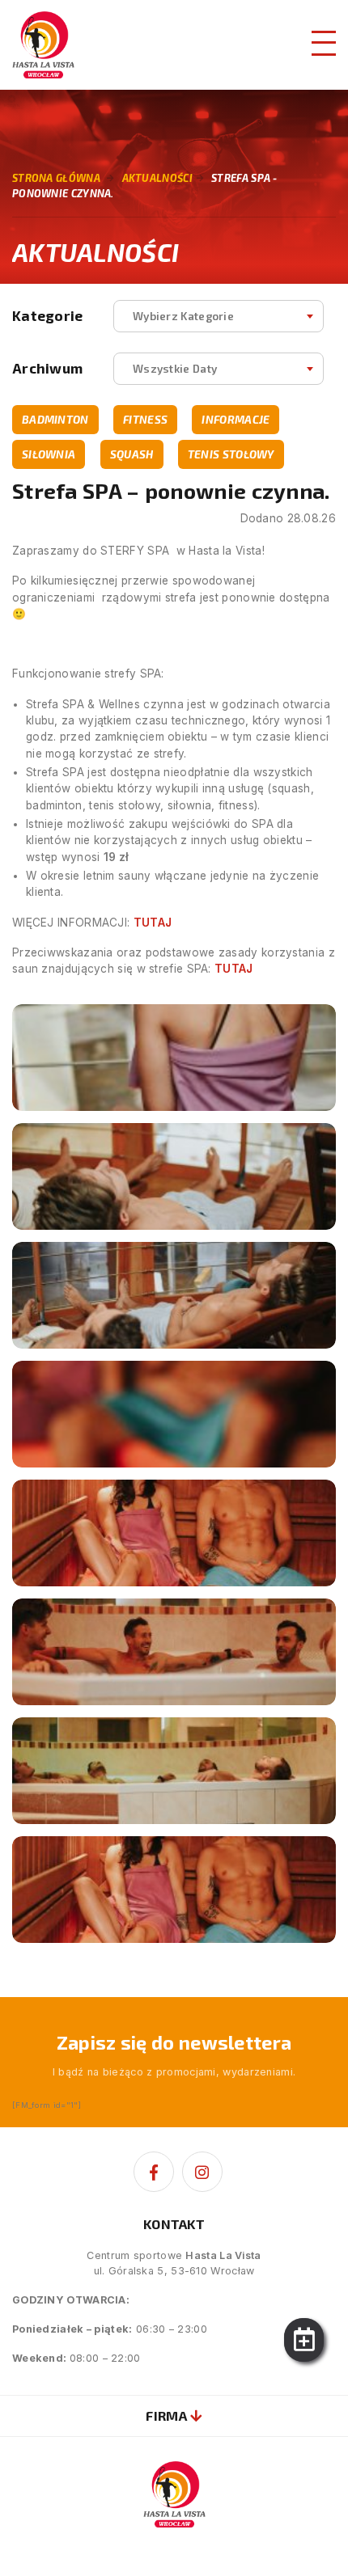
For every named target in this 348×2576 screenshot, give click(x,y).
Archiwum (47, 368)
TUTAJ (153, 923)
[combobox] (219, 316)
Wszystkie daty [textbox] (175, 368)
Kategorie (48, 316)
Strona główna (56, 178)
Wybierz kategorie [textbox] (183, 316)
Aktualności (157, 178)
